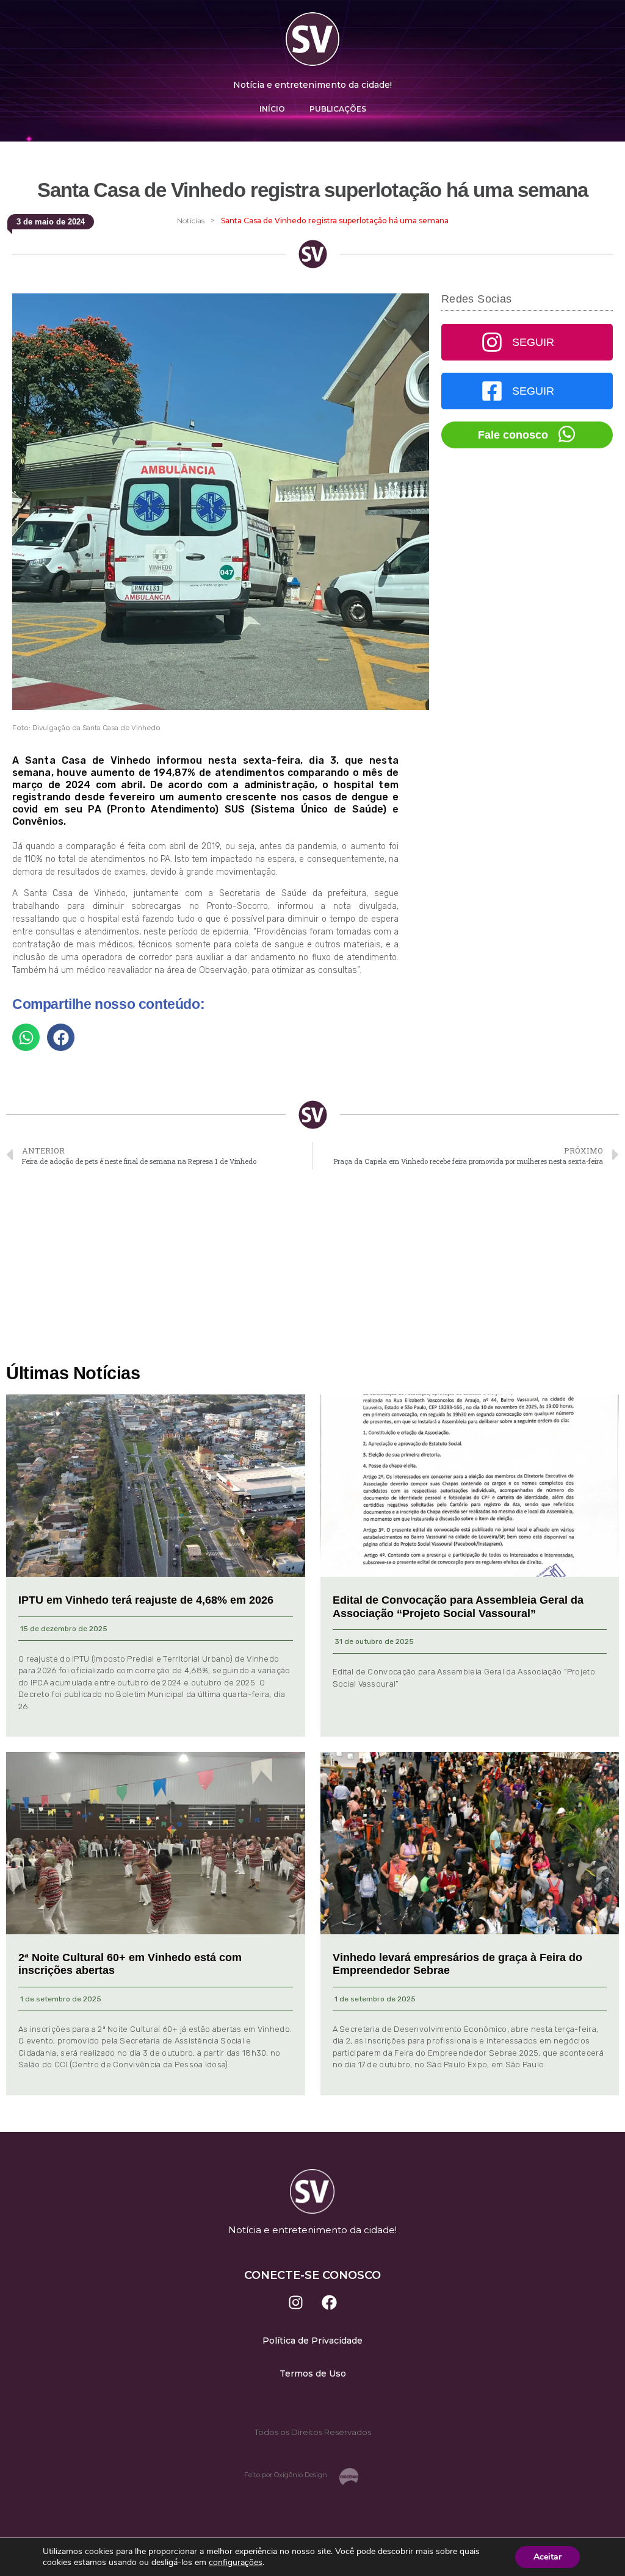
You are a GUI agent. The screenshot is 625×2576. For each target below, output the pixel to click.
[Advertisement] (312, 1267)
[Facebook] (330, 2303)
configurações (236, 2563)
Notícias (191, 221)
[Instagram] (296, 2303)
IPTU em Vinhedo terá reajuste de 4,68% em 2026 (146, 1600)
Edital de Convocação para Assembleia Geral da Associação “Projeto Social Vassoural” (458, 1607)
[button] (26, 1037)
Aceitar (547, 2557)
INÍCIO (272, 109)
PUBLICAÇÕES (338, 109)
